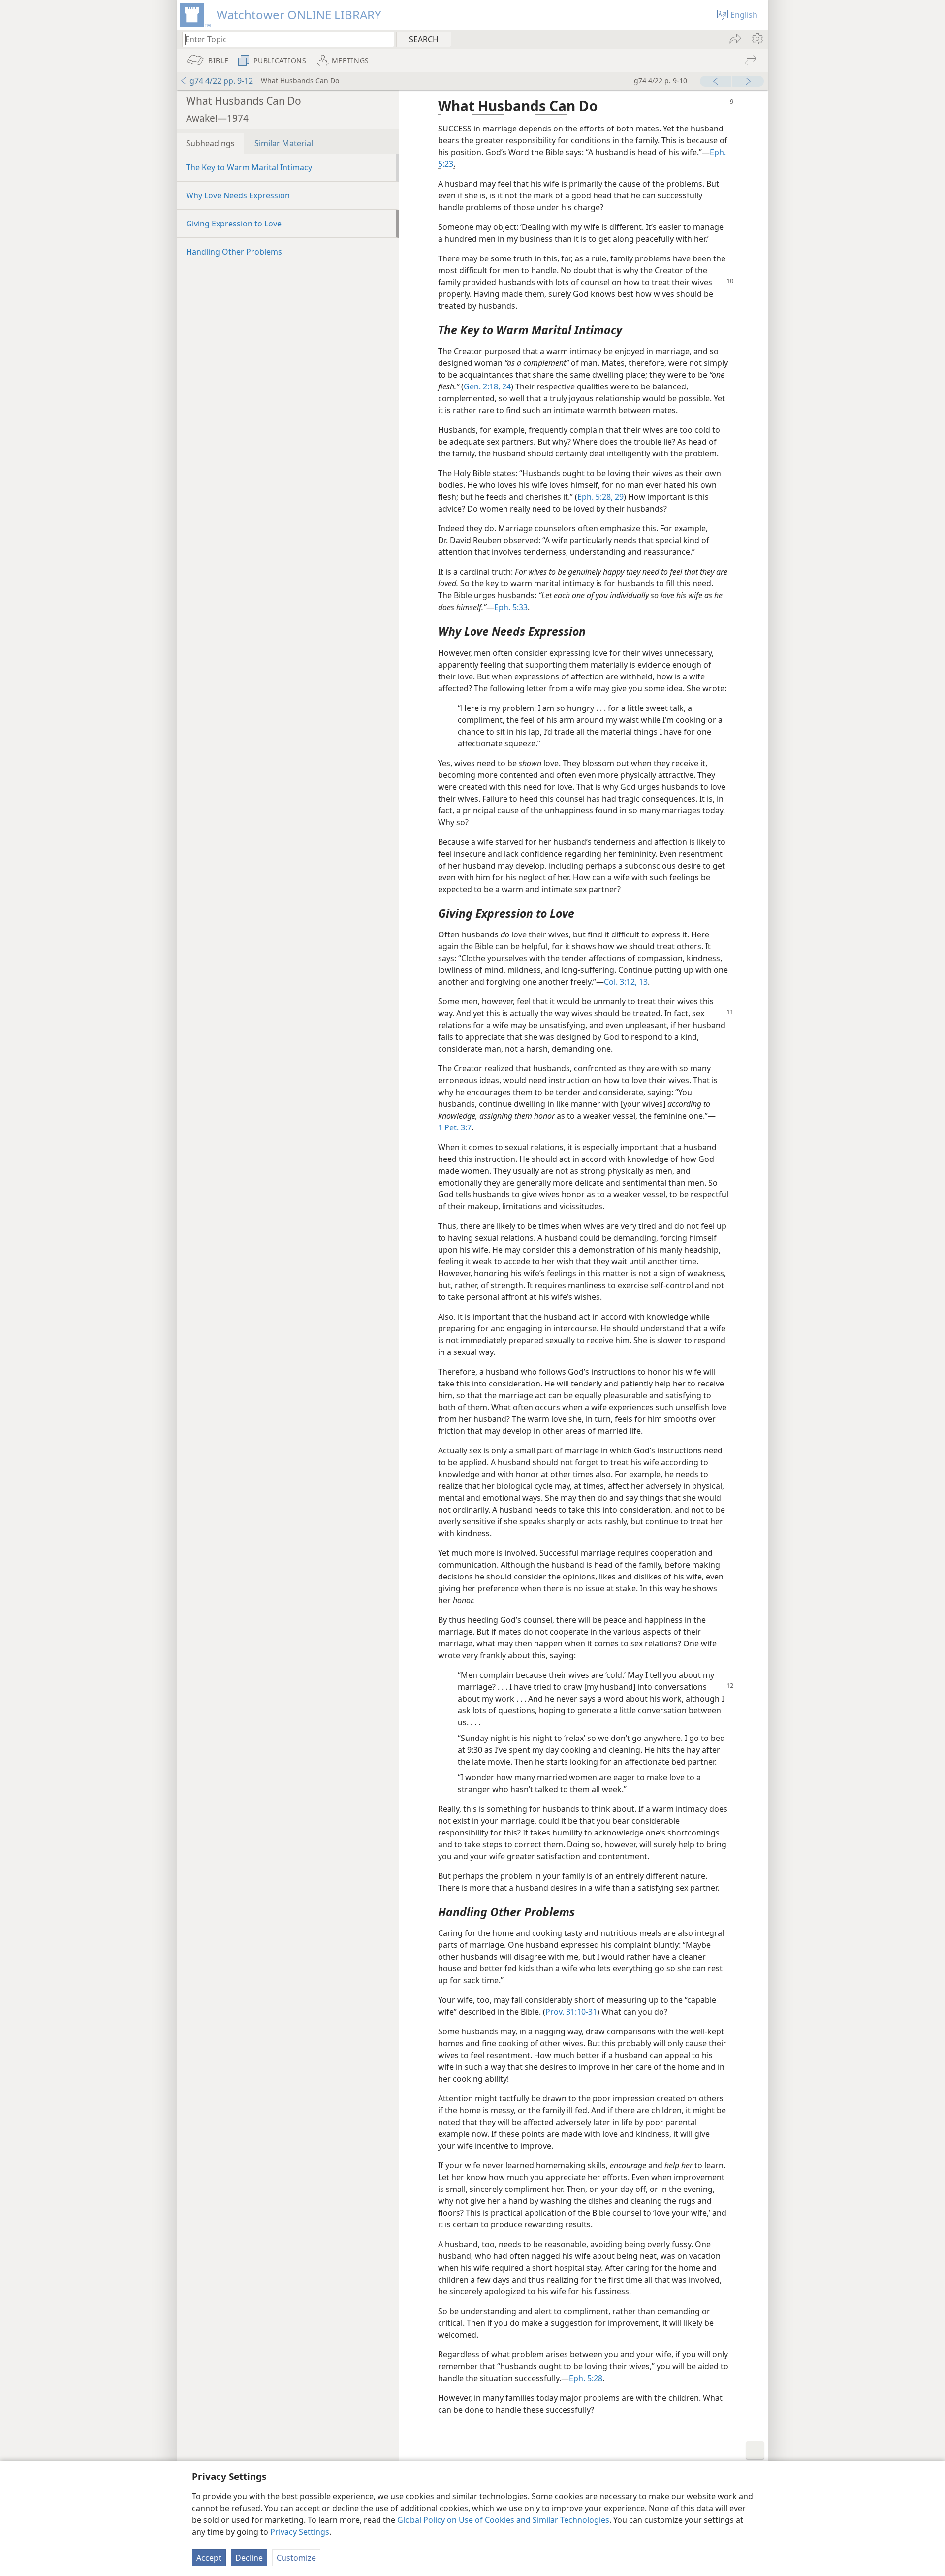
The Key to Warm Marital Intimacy (249, 167)
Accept (209, 2558)
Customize (296, 2558)
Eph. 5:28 (586, 2378)
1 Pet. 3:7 (455, 1127)
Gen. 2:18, (482, 386)
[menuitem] (757, 39)
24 (505, 386)
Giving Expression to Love (234, 224)
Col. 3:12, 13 (626, 982)
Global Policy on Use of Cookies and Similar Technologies (503, 2520)
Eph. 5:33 (511, 607)
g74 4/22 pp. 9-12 (221, 81)
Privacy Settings (300, 2532)
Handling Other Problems (234, 252)
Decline (249, 2558)
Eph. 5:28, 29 (600, 497)
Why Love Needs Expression (238, 195)
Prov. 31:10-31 (571, 2012)
